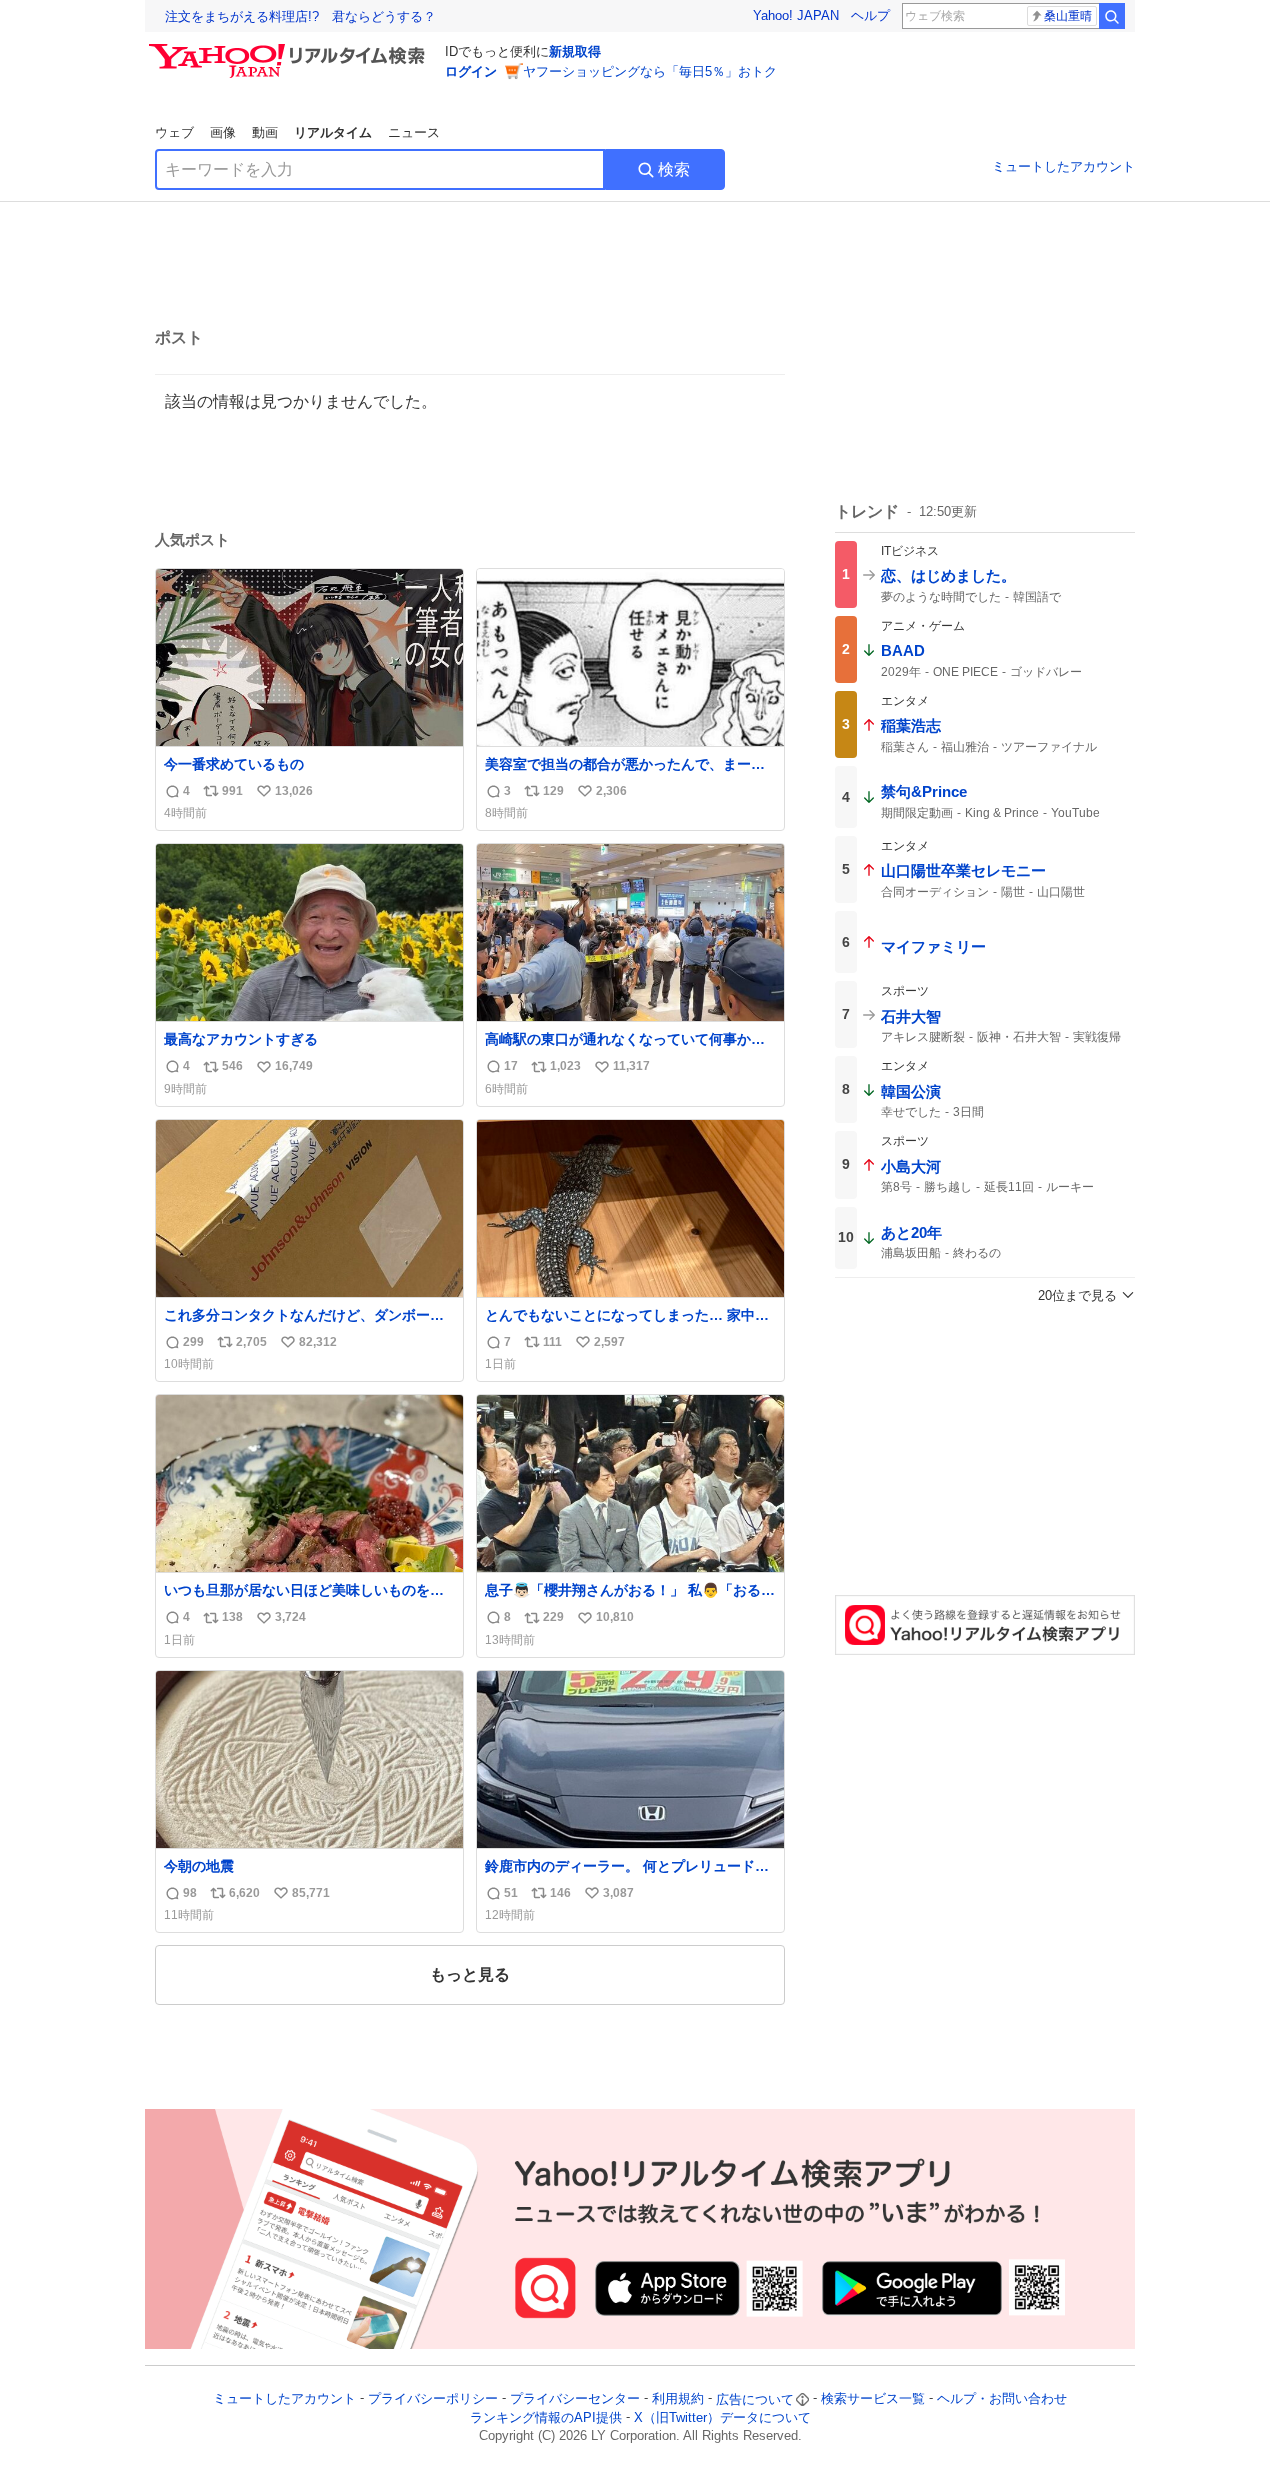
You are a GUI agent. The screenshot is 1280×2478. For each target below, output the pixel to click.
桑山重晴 (1068, 16)
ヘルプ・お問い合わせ (1002, 2399)
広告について (755, 2399)
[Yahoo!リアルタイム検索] (290, 49)
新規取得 (575, 51)
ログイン (471, 71)
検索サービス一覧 (873, 2399)
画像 (223, 132)
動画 (265, 132)
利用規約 (678, 2399)
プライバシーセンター (575, 2399)
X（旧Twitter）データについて (722, 2417)
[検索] (1112, 16)
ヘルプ (870, 15)
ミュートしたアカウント (1063, 166)
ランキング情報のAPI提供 (546, 2417)
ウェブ (174, 132)
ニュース (414, 132)
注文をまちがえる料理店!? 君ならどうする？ (300, 16)
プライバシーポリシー (433, 2399)
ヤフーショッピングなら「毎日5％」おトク (650, 71)
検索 (674, 169)
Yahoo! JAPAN (796, 15)
